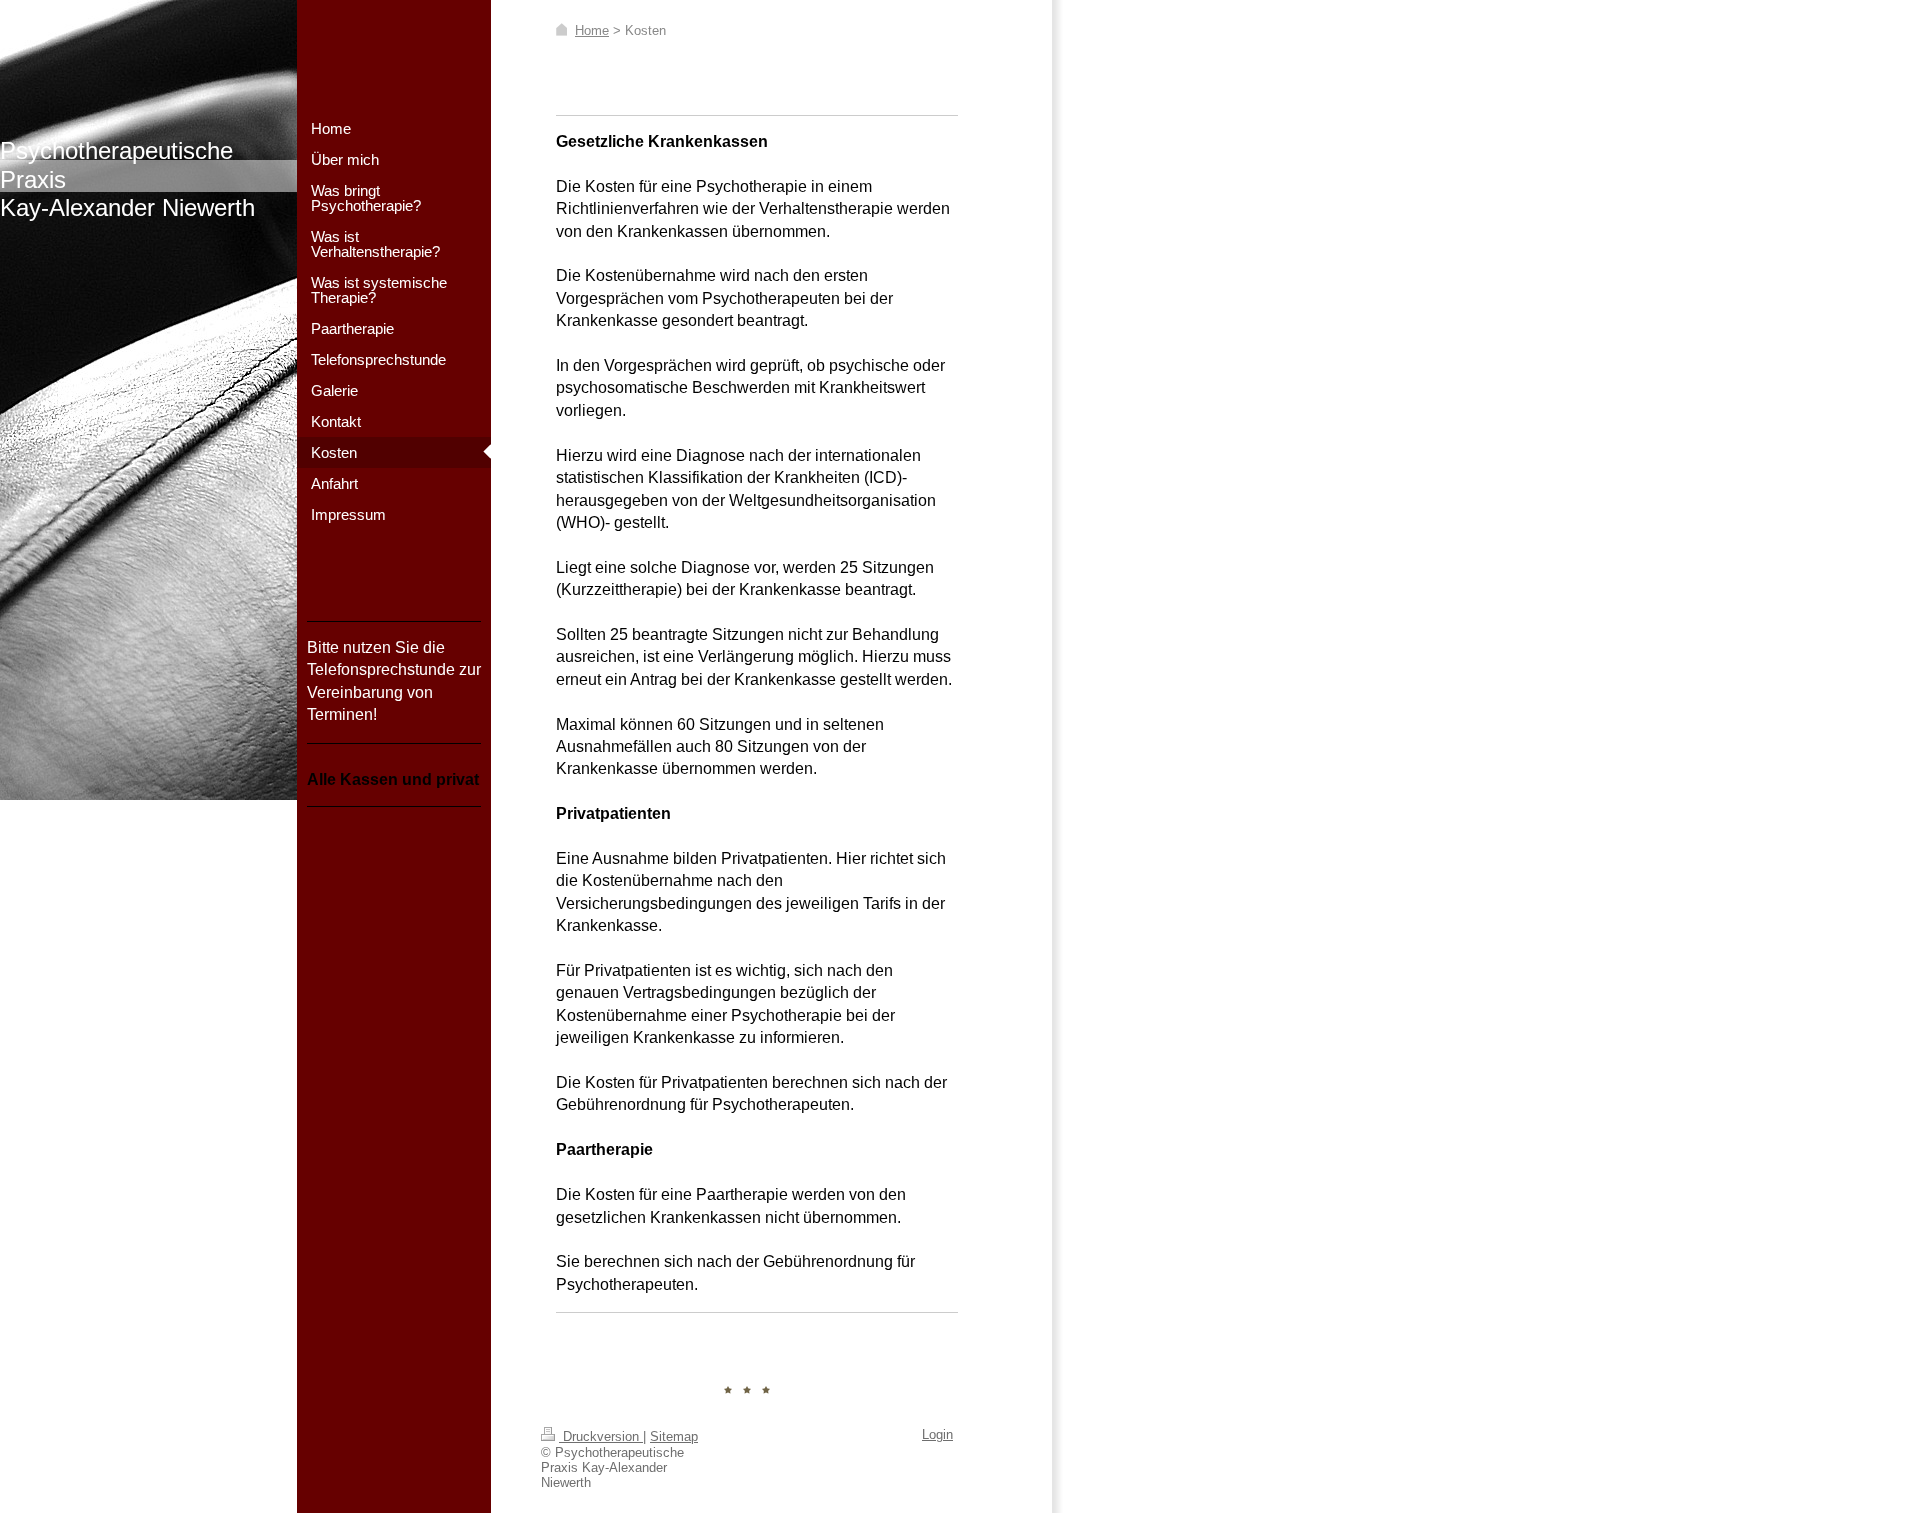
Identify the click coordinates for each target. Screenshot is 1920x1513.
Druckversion (601, 1436)
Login (937, 1434)
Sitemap (674, 1436)
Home (592, 30)
